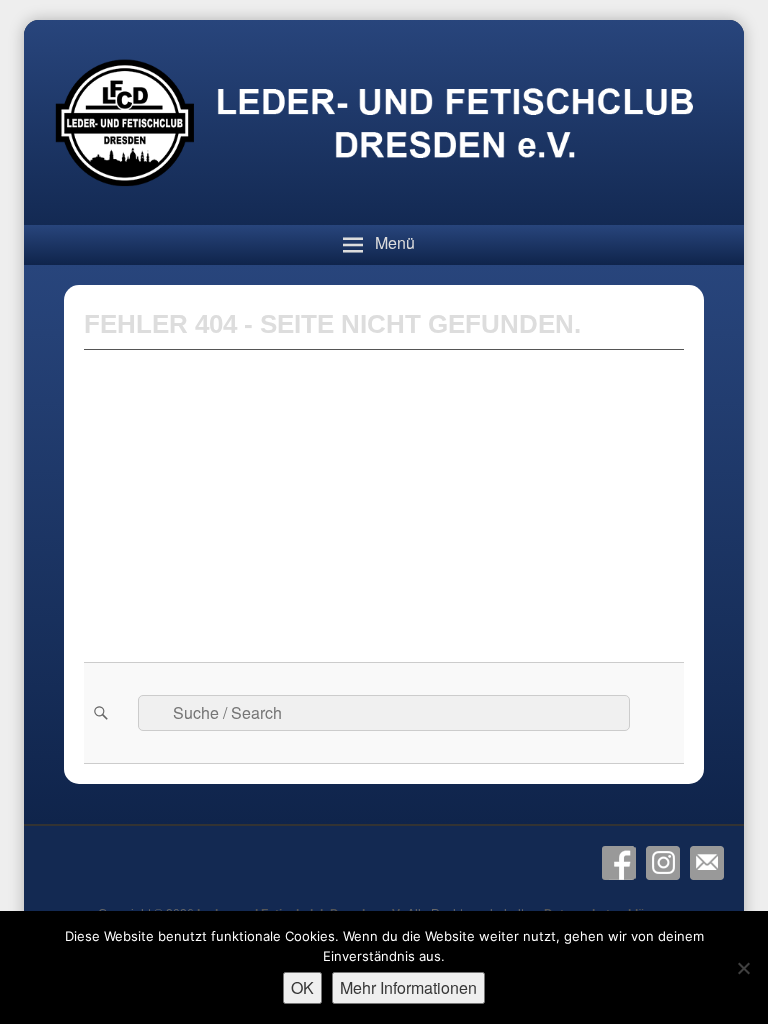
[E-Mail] (707, 863)
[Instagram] (663, 863)
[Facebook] (619, 863)
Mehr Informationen (408, 987)
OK (302, 987)
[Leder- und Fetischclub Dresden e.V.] (384, 219)
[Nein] (743, 968)
